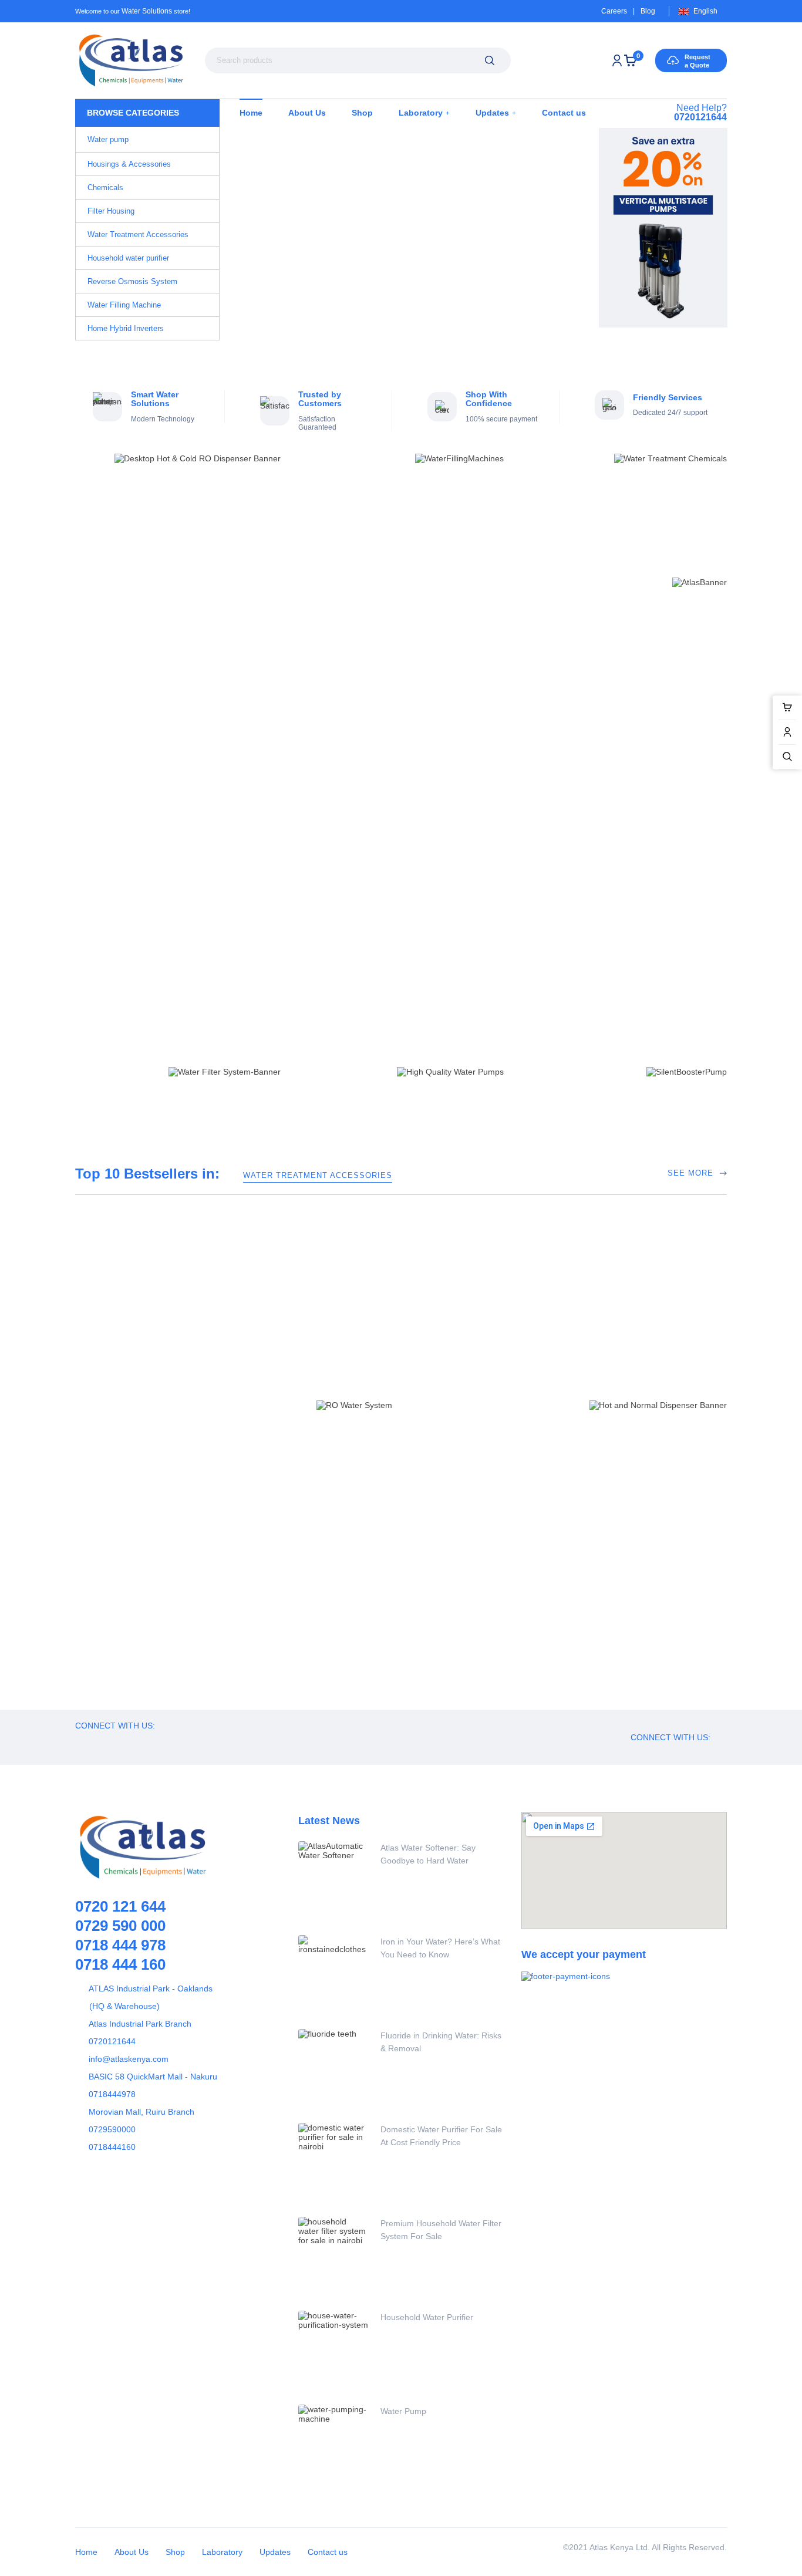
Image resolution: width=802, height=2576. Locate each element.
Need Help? (700, 112)
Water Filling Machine (192, 1528)
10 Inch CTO (523, 1010)
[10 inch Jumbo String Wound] (136, 942)
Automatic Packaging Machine (213, 1541)
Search (489, 60)
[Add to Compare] (521, 921)
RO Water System (637, 1541)
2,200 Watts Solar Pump (425, 1541)
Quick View (547, 921)
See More (690, 857)
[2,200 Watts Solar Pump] (339, 1555)
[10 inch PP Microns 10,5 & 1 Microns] (666, 941)
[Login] (617, 60)
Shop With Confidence (489, 399)
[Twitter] (122, 1741)
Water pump (400, 1528)
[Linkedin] (201, 1741)
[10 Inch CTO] (546, 941)
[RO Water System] (562, 1555)
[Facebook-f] (96, 1741)
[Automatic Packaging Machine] (116, 1577)
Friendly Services (668, 397)
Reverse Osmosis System (644, 1528)
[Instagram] (175, 1741)
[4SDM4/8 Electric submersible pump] (339, 1649)
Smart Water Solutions (155, 399)
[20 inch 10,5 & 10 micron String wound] (256, 941)
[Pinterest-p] (149, 1741)
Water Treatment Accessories (318, 1175)
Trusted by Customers (320, 399)
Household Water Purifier (427, 2317)
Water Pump (403, 2411)
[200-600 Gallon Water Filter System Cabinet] (562, 1649)
